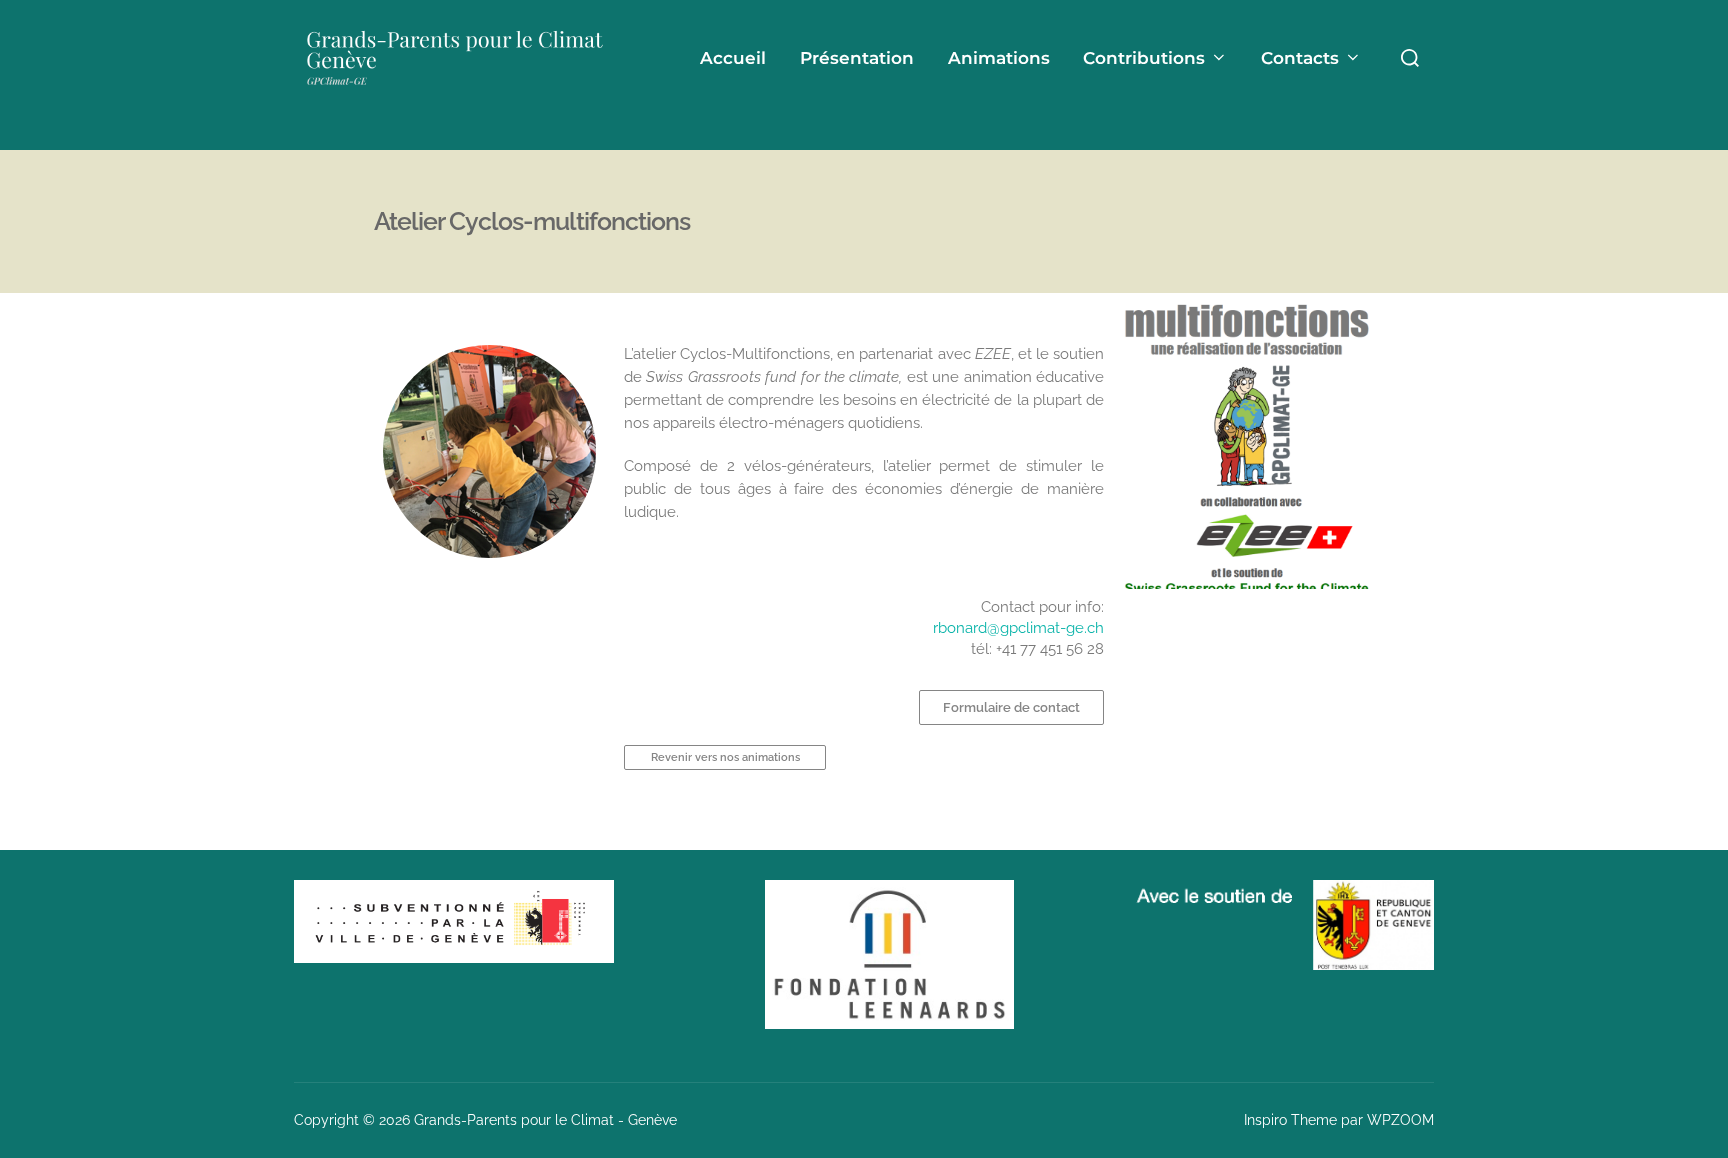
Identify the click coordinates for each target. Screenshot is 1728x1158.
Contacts (1300, 58)
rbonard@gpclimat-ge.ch (1018, 628)
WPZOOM (1400, 1120)
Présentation (857, 58)
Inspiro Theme (1290, 1120)
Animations (999, 58)
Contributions (1144, 58)
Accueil (733, 58)
